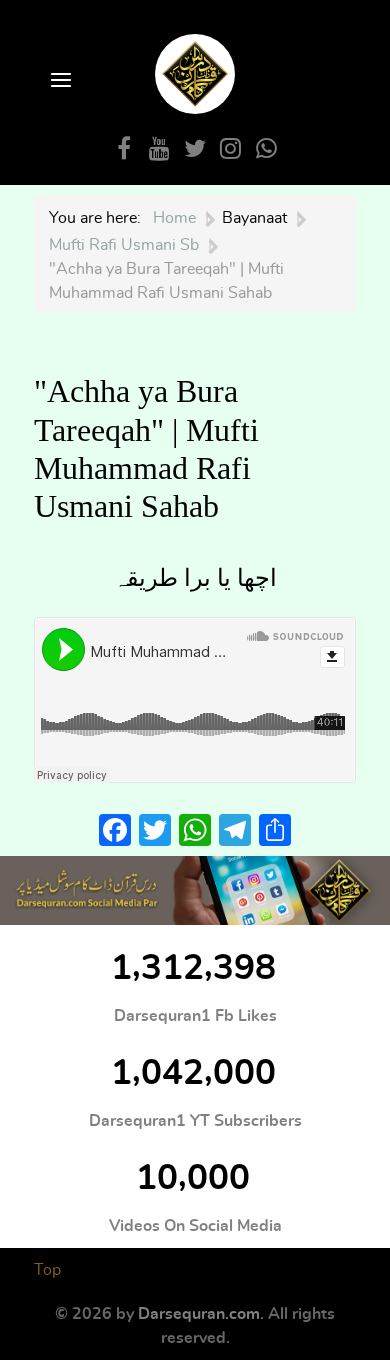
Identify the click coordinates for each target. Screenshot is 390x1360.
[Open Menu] (59, 81)
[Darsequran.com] (195, 890)
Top (47, 1270)
